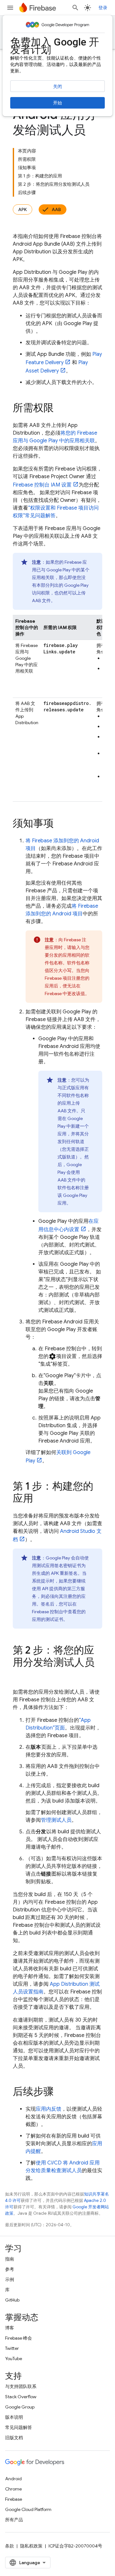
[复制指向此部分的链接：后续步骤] (60, 2092)
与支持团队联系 (21, 2386)
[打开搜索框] (75, 8)
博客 (10, 2328)
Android (13, 2479)
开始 (57, 103)
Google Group (20, 2407)
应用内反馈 (49, 2109)
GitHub (12, 2300)
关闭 (57, 86)
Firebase (14, 2499)
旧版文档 (14, 2438)
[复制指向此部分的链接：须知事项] (60, 824)
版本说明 (14, 2417)
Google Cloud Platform (28, 2509)
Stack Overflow (21, 2397)
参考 (10, 2269)
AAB (56, 209)
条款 (10, 2546)
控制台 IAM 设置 (42, 485)
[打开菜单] (10, 8)
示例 (10, 2279)
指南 (10, 2259)
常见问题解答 (19, 2427)
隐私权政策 (31, 2546)
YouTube (14, 2359)
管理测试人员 (56, 1820)
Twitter (12, 2348)
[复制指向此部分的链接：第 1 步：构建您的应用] (40, 1499)
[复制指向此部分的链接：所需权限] (60, 409)
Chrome (13, 2489)
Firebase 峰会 (19, 2338)
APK (23, 209)
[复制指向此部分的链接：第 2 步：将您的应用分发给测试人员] (19, 1675)
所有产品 (14, 2520)
